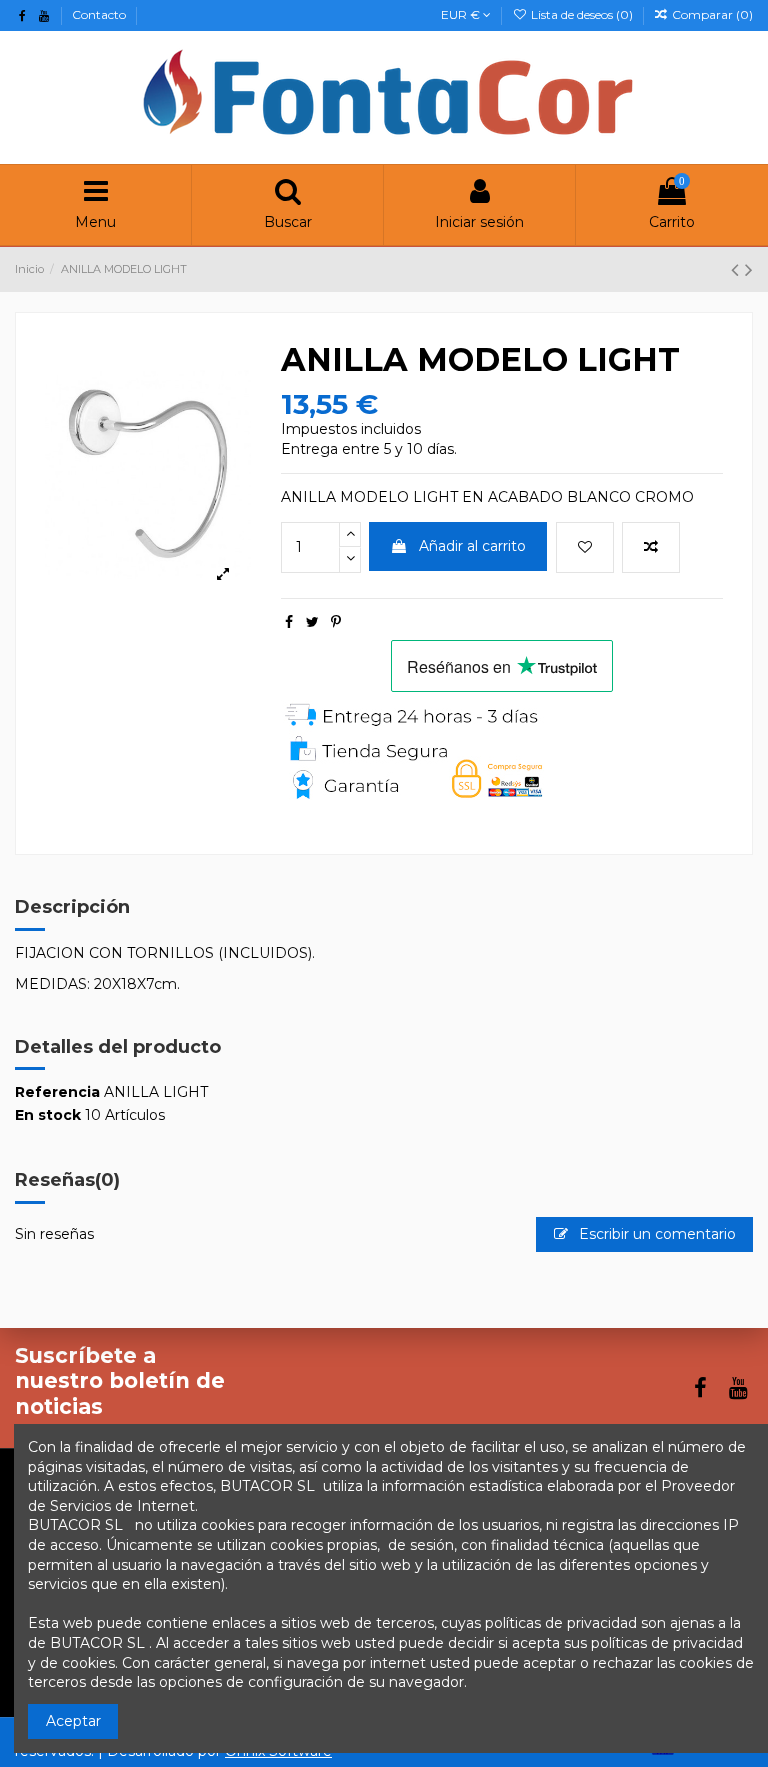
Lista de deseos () (581, 14)
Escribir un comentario (655, 1234)
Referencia (57, 1092)
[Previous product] (738, 269)
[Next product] (749, 269)
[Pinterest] (336, 622)
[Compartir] (289, 622)
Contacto (99, 14)
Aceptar (73, 1721)
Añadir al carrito (472, 546)
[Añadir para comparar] (651, 547)
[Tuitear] (312, 622)
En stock (48, 1115)
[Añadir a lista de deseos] (585, 547)
